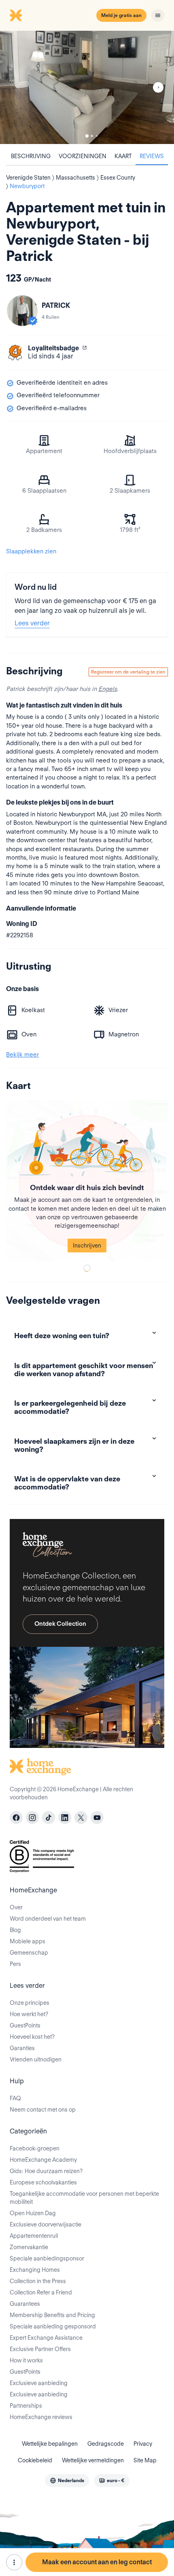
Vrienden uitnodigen (36, 2059)
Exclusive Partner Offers (40, 2349)
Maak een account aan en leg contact (97, 2562)
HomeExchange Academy (43, 2160)
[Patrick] (22, 311)
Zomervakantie (29, 2247)
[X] (81, 1818)
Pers (15, 1964)
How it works (26, 2360)
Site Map (145, 2460)
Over (16, 1907)
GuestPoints (25, 2025)
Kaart (123, 156)
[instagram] (32, 1818)
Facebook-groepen (35, 2148)
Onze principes (30, 2003)
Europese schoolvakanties (43, 2182)
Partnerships (26, 2406)
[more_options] (14, 2562)
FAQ (15, 2098)
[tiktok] (49, 1818)
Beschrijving (31, 156)
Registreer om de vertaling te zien (128, 672)
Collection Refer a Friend (41, 2292)
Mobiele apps (28, 1941)
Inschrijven (87, 1246)
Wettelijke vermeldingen (93, 2460)
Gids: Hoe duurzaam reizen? (46, 2171)
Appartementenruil (34, 2236)
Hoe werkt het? (29, 2014)
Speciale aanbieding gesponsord (53, 2326)
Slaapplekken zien (31, 551)
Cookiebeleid (35, 2460)
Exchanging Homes (35, 2270)
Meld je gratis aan (121, 15)
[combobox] (67, 2481)
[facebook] (16, 1818)
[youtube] (97, 1818)
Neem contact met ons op (43, 2110)
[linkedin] (65, 1818)
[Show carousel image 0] (87, 87)
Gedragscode (106, 2444)
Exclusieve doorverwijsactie (46, 2224)
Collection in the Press (38, 2281)
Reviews (152, 156)
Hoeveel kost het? (32, 2037)
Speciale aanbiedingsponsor (47, 2258)
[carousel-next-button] (158, 87)
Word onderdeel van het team (48, 1919)
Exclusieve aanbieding (39, 2383)
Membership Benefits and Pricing (52, 2315)
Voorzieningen (83, 156)
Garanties (22, 2048)
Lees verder (32, 623)
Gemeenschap (29, 1953)
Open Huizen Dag (33, 2213)
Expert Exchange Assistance (46, 2338)
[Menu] (158, 15)
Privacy (143, 2444)
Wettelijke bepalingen (50, 2444)
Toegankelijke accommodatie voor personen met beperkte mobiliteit (84, 2198)
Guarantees (25, 2304)
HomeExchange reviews (41, 2417)
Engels (108, 689)
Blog (15, 1930)
